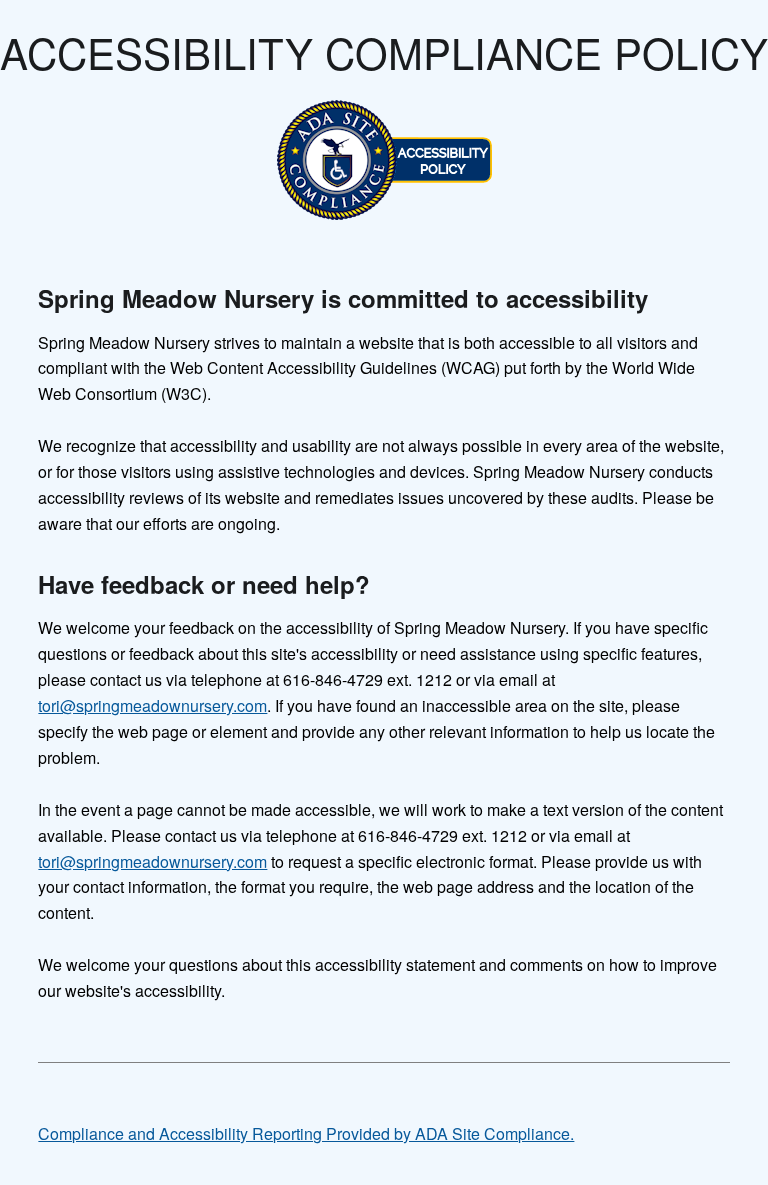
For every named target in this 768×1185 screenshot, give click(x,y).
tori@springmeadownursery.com (152, 705)
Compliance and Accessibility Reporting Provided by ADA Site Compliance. (306, 1133)
